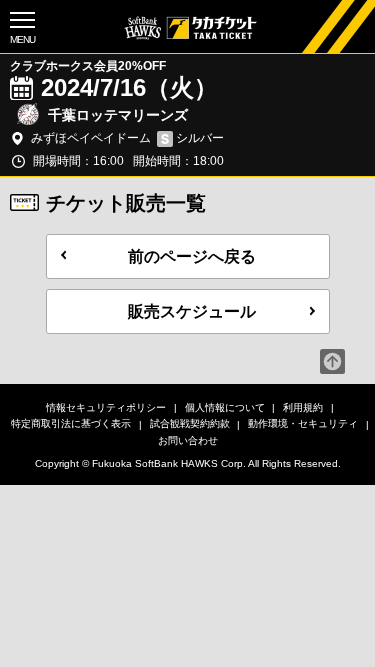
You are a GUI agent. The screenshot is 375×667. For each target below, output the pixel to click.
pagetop (332, 361)
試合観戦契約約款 (190, 423)
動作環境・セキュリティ (303, 423)
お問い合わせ (188, 440)
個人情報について (225, 407)
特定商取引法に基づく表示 (71, 423)
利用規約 (303, 407)
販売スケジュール (192, 311)
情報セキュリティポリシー (106, 407)
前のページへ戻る (192, 256)
